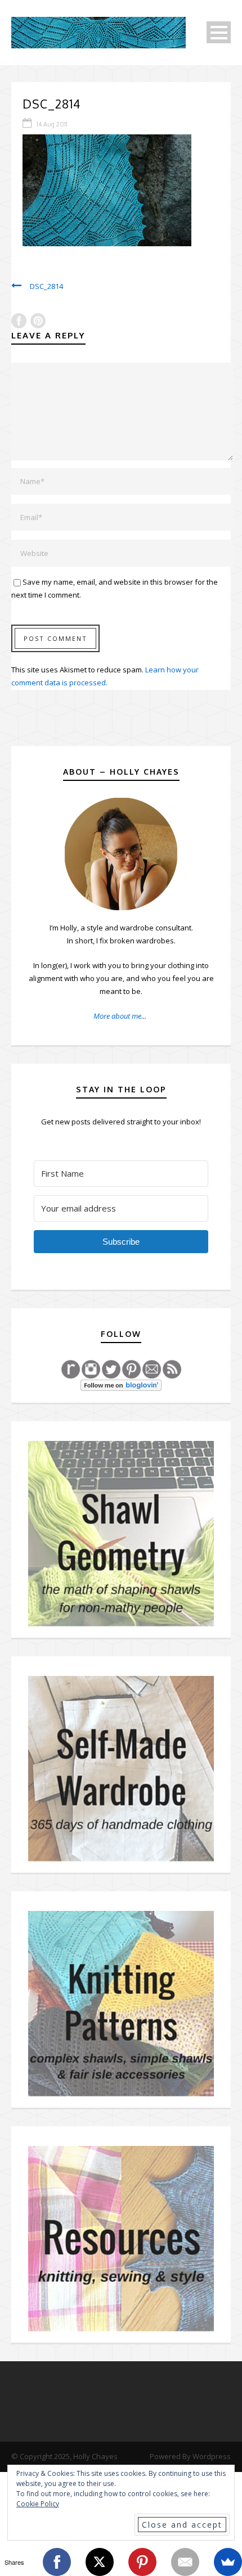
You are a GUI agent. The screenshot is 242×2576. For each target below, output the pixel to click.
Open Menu (219, 32)
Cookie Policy (38, 2504)
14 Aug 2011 (52, 124)
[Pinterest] (142, 2562)
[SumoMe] (228, 2562)
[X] (100, 2562)
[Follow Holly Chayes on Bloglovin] (121, 1385)
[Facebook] (57, 2562)
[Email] (185, 2562)
